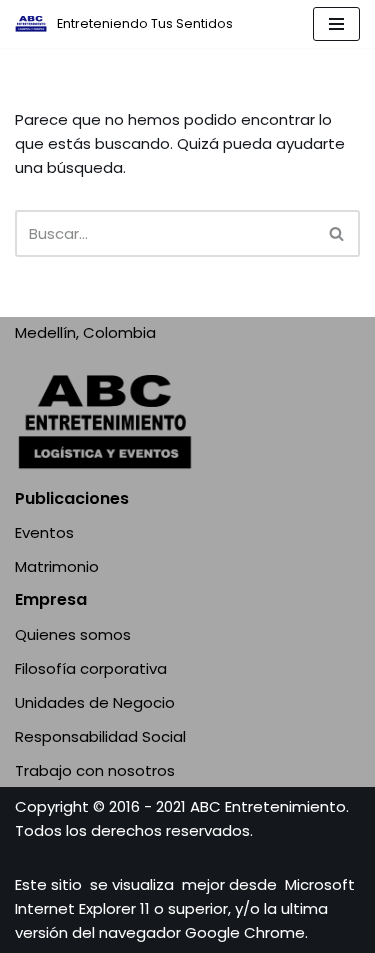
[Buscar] (337, 233)
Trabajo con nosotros (95, 770)
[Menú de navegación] (336, 24)
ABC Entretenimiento (268, 806)
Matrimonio (57, 566)
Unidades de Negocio (95, 702)
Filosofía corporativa (91, 668)
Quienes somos (73, 634)
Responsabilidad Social (100, 736)
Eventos (44, 532)
